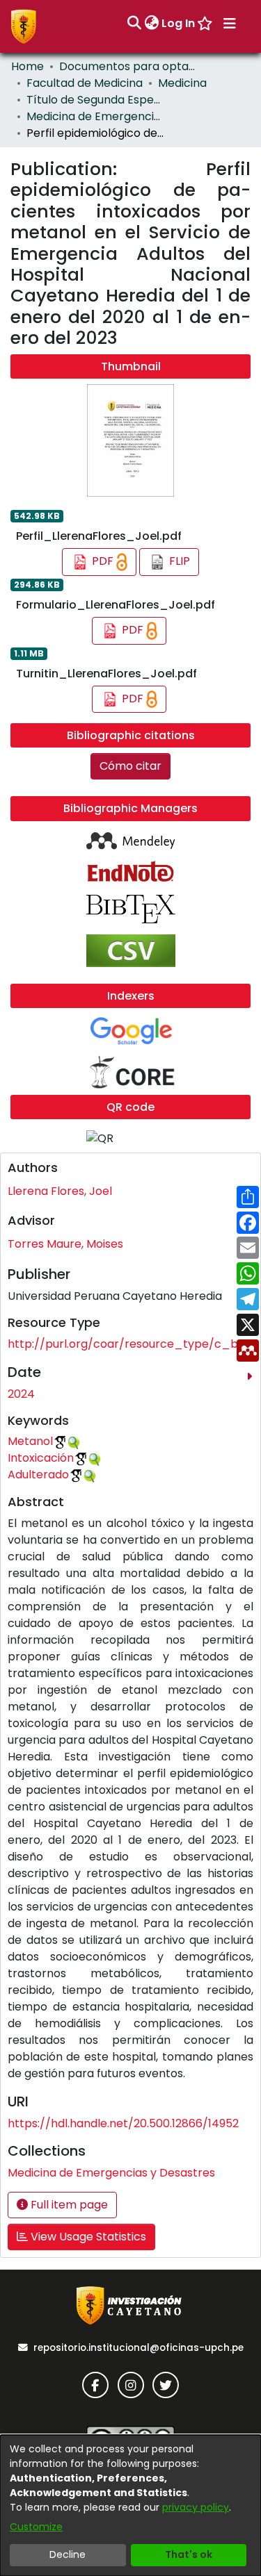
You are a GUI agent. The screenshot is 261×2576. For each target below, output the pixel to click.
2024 (21, 1394)
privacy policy (196, 2507)
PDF (103, 561)
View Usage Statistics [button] (87, 2237)
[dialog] (130, 2505)
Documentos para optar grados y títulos (129, 66)
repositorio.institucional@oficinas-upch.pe (139, 2348)
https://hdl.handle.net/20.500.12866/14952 (123, 2123)
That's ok (189, 2554)
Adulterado (38, 1475)
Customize (36, 2527)
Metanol (30, 1441)
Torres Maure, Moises (65, 1244)
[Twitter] (166, 2385)
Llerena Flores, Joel (60, 1191)
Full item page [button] (68, 2205)
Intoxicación (41, 1458)
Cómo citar (130, 766)
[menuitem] (151, 24)
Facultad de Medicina (85, 83)
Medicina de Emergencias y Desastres (96, 116)
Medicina (182, 83)
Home (27, 66)
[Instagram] (131, 2385)
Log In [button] (179, 23)
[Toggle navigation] (230, 24)
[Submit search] (134, 24)
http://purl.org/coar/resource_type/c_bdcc (133, 1344)
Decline (68, 2554)
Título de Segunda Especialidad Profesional (96, 100)
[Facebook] (95, 2385)
